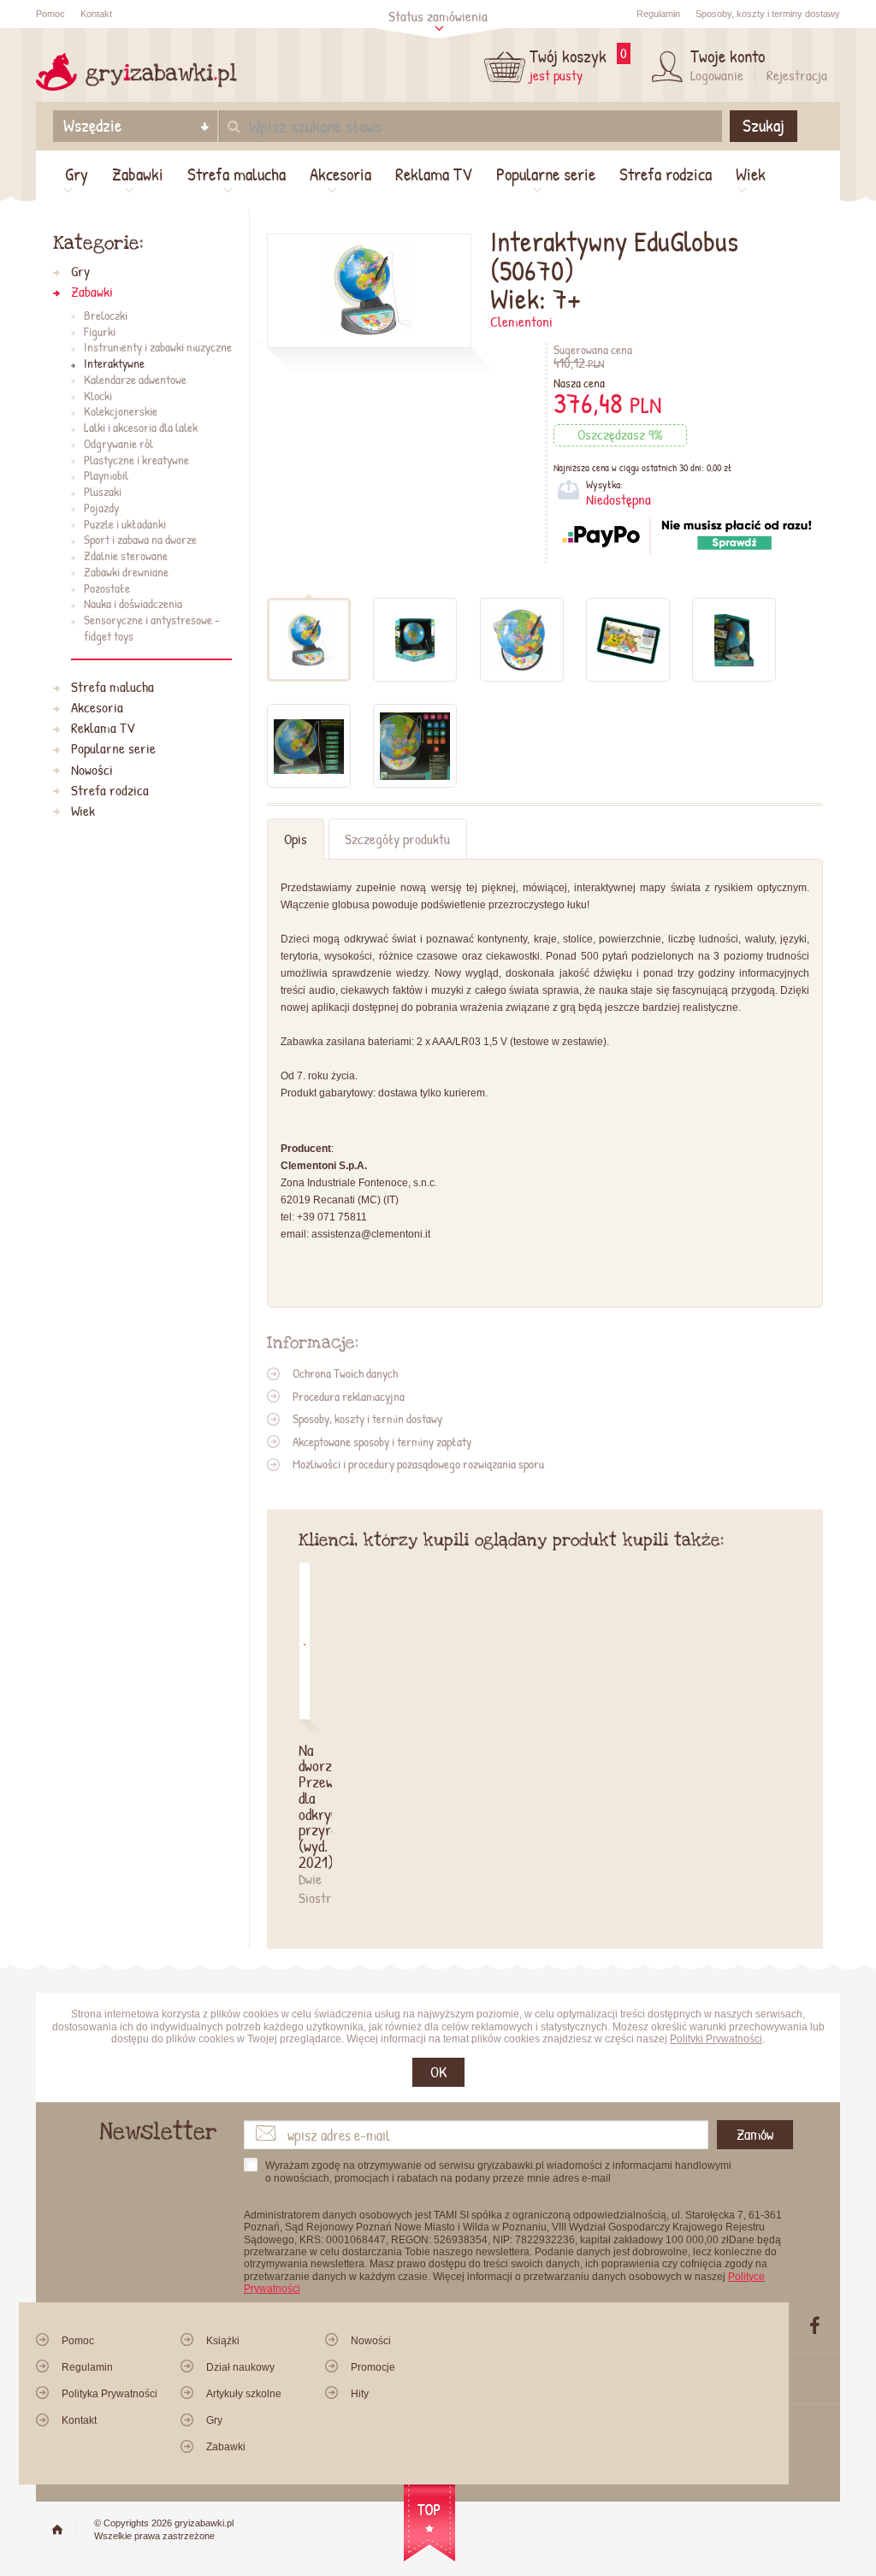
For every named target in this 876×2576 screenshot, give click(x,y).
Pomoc (50, 14)
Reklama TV (434, 174)
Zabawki (138, 174)
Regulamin (658, 14)
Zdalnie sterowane (126, 556)
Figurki (100, 332)
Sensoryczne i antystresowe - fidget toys (152, 629)
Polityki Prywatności (716, 2039)
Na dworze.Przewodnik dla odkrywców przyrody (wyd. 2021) (305, 1806)
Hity (360, 2394)
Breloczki (106, 316)
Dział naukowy (240, 2367)
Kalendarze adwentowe (135, 380)
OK (438, 2072)
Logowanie (717, 75)
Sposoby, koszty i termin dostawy (367, 1418)
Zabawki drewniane (126, 573)
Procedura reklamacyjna (349, 1396)
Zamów (755, 2134)
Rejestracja (797, 75)
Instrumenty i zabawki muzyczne (158, 348)
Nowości (92, 770)
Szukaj (764, 126)
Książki (223, 2341)
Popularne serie (546, 174)
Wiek (751, 174)
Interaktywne (114, 364)
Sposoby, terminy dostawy (768, 14)
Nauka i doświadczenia (133, 604)
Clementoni (521, 322)
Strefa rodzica (666, 174)
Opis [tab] (296, 839)
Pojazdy (101, 508)
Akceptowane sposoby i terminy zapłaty (382, 1442)
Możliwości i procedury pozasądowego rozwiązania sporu (418, 1464)
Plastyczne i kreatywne (136, 461)
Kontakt (96, 14)
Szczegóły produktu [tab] (397, 839)
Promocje (373, 2367)
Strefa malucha (237, 174)
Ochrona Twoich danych (345, 1373)
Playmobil (106, 476)
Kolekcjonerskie (121, 412)
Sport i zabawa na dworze (140, 540)
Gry (77, 174)
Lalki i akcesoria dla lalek (141, 428)
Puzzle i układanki (125, 525)
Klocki (98, 396)
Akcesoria (340, 174)
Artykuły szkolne (244, 2394)
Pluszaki (103, 492)
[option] (315, 1734)
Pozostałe (107, 589)
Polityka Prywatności (109, 2394)
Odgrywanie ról (118, 444)
